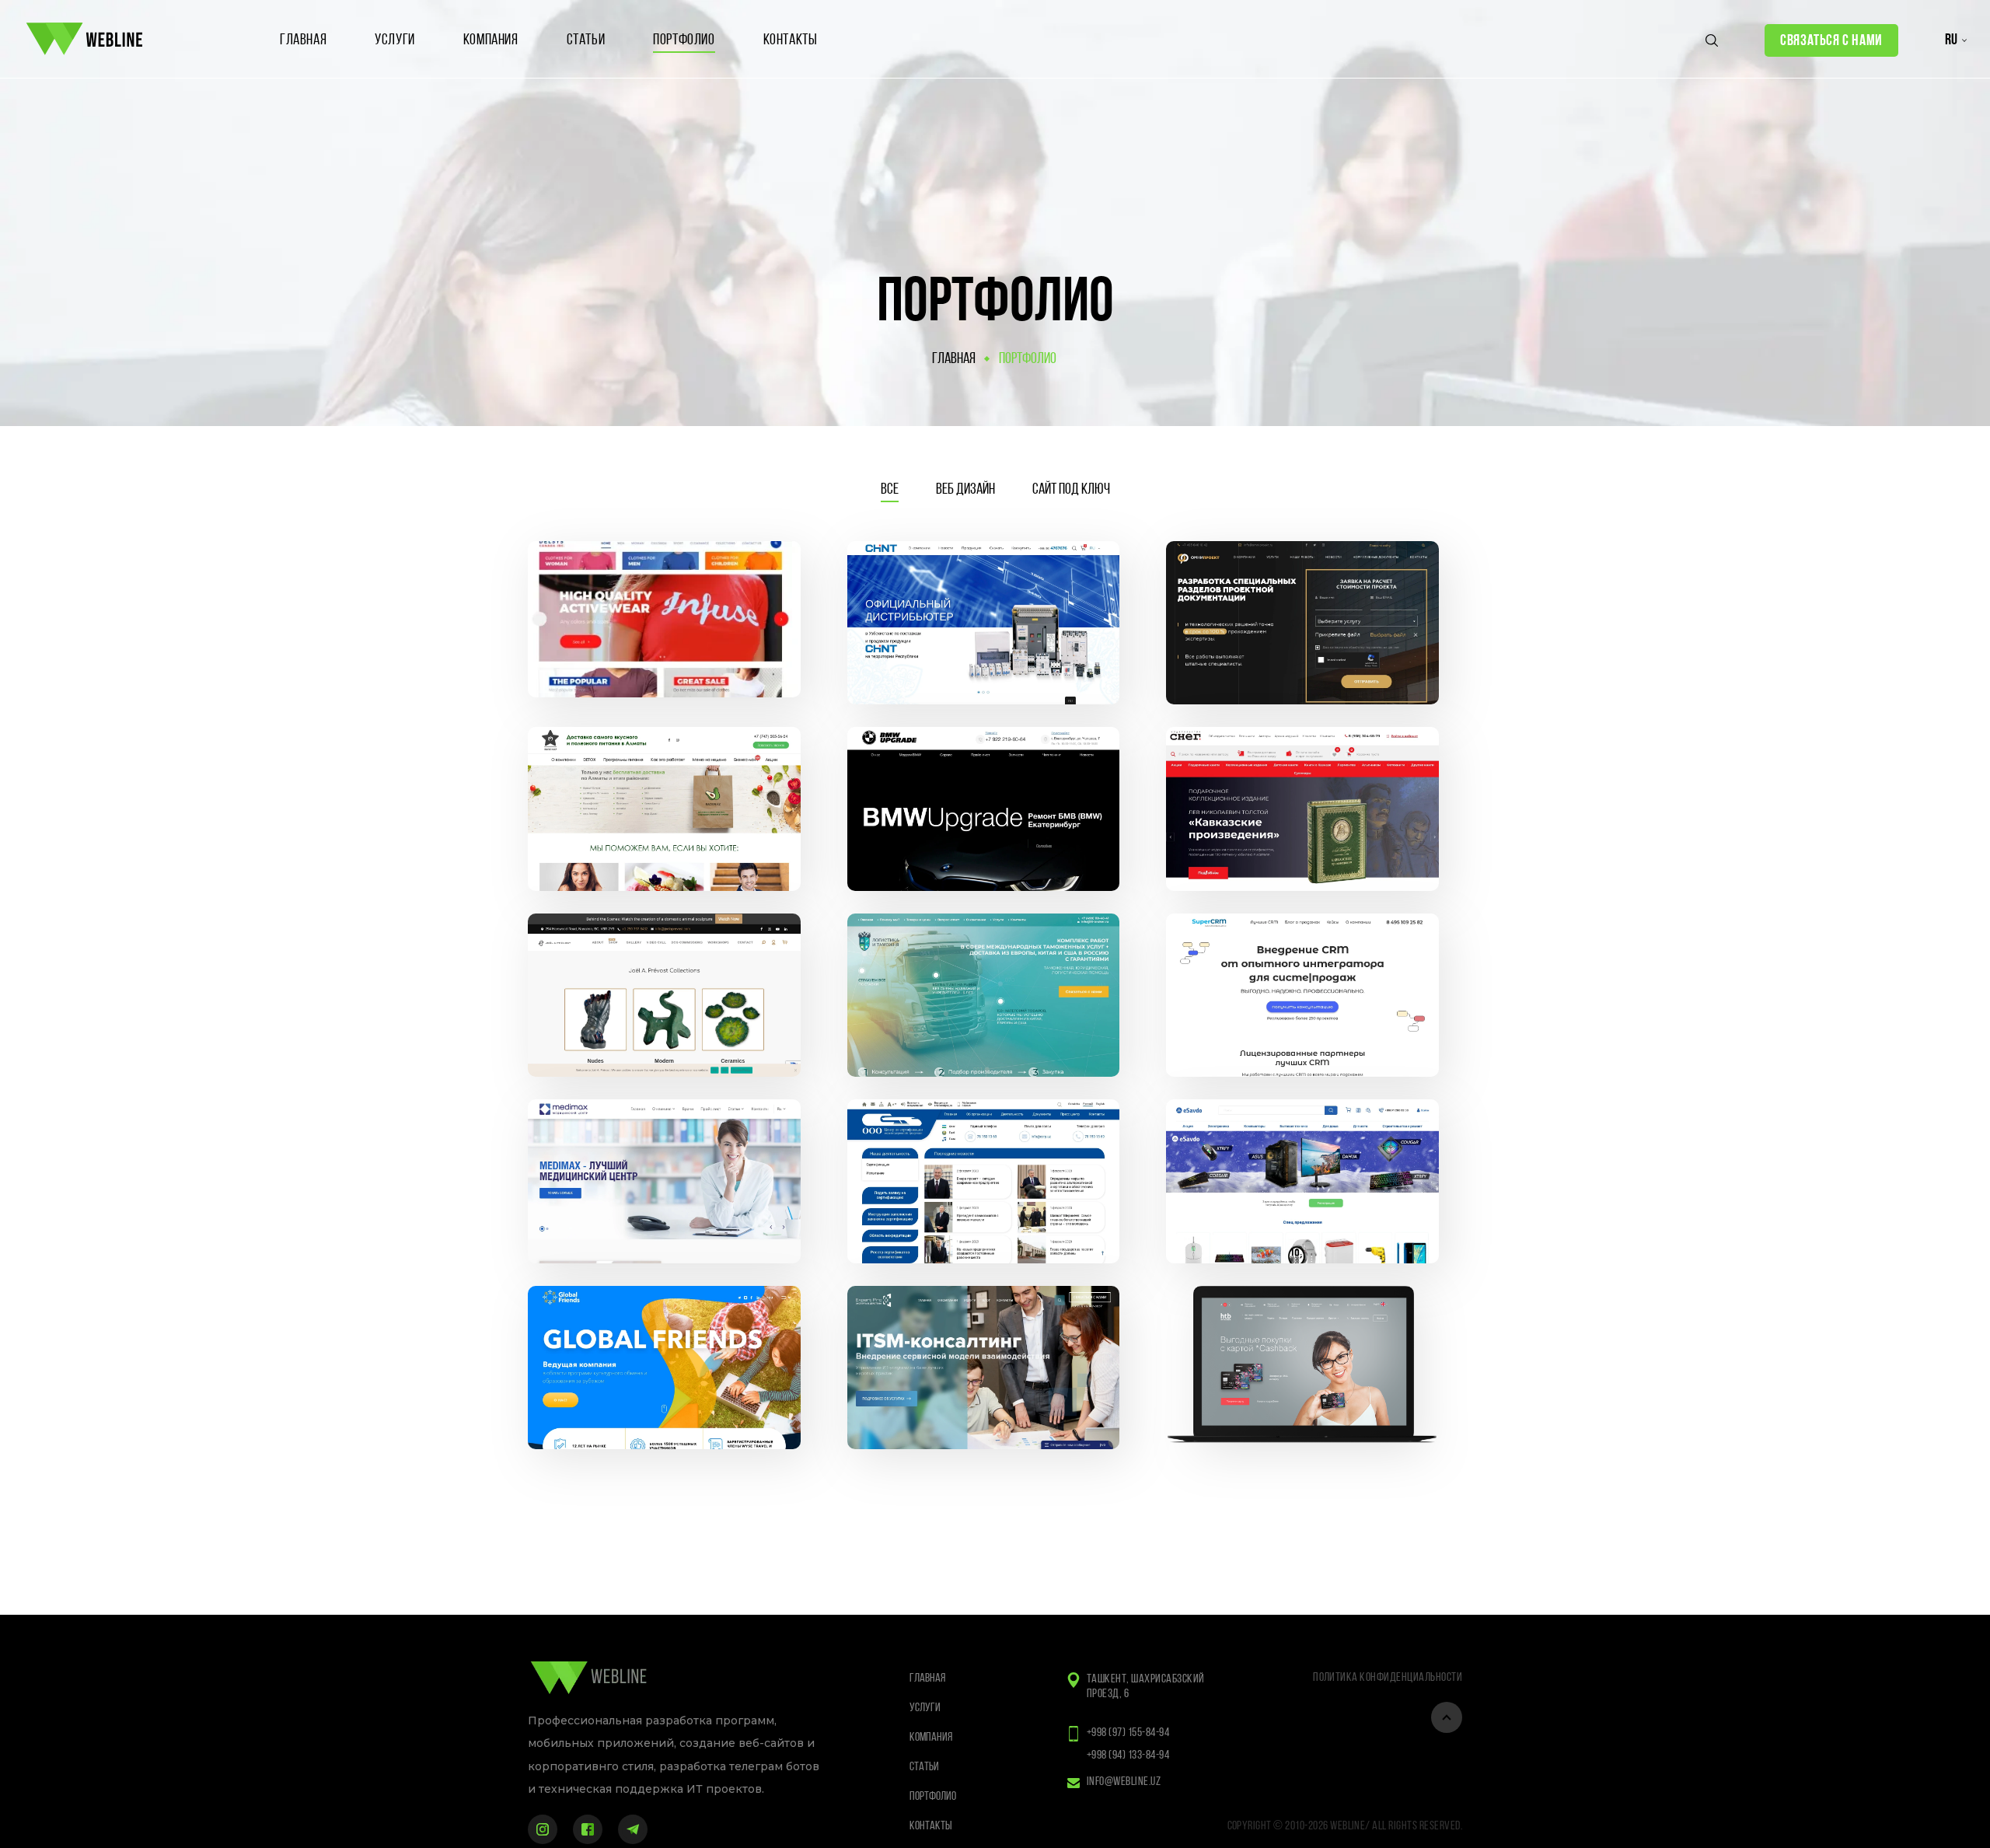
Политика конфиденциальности (1388, 1678)
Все (890, 490)
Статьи (586, 40)
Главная (303, 40)
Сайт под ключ (1071, 490)
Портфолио (684, 40)
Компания (491, 40)
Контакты (791, 40)
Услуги (395, 40)
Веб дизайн (965, 490)
